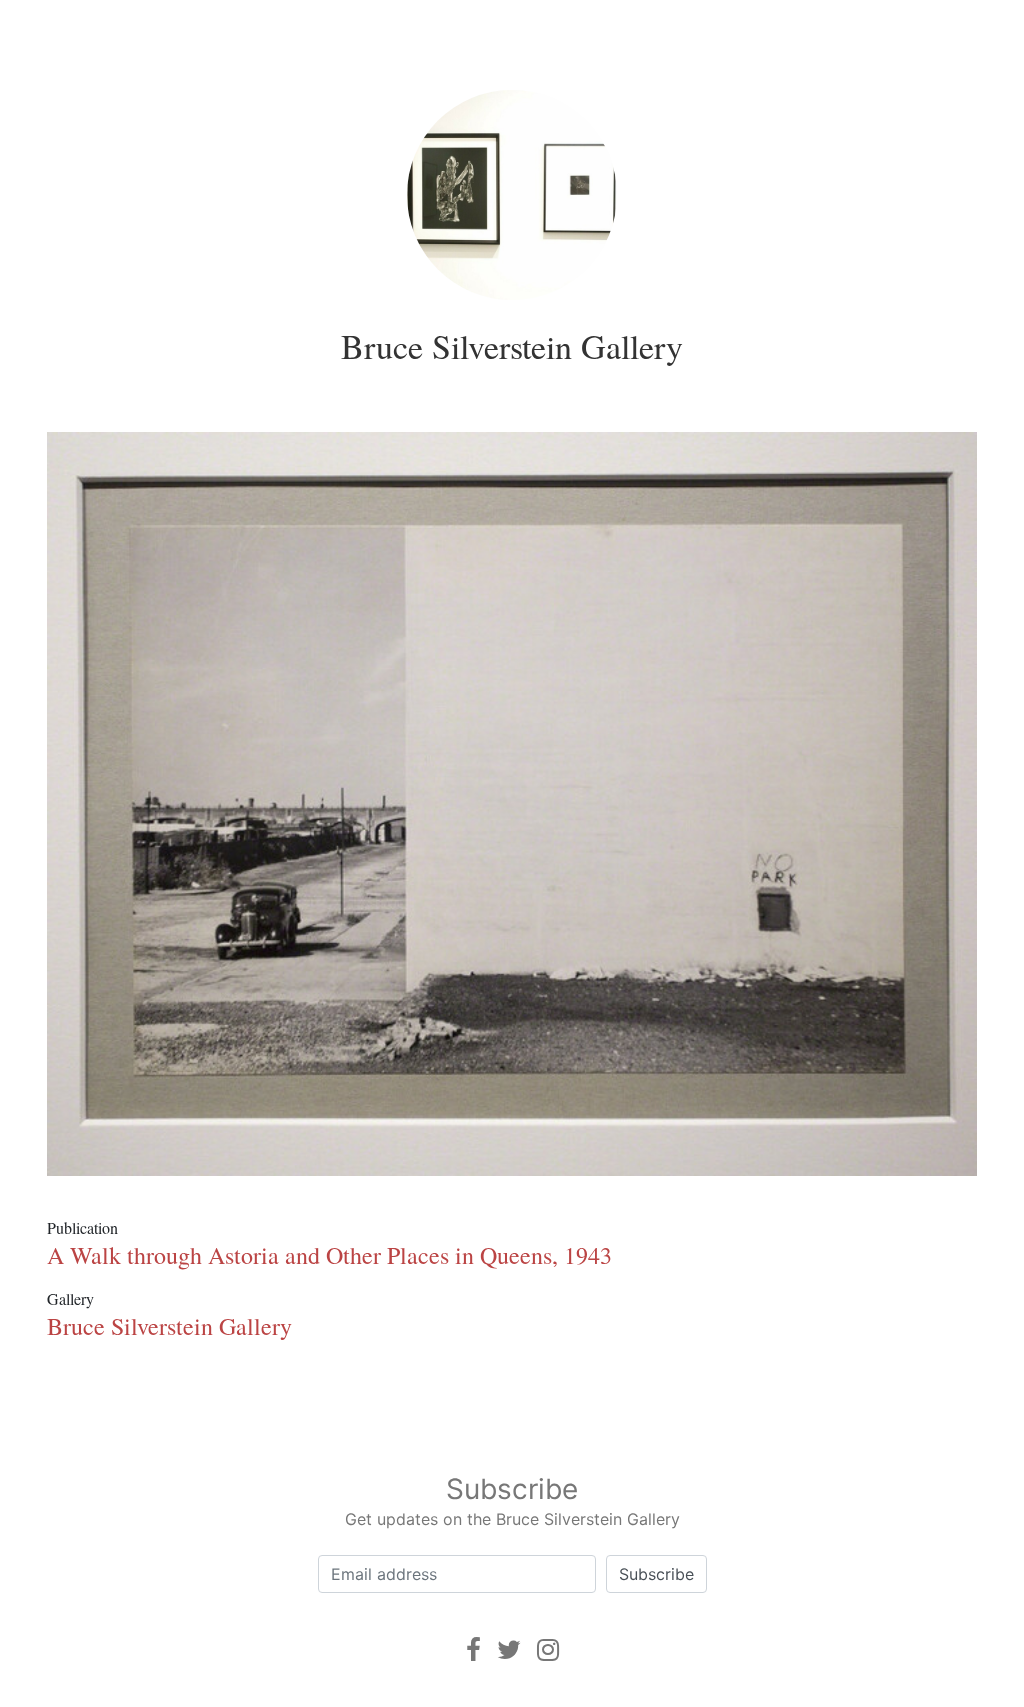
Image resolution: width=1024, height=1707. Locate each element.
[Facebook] (473, 1649)
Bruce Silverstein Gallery (512, 346)
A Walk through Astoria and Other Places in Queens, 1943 (329, 1255)
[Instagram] (548, 1649)
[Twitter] (509, 1649)
